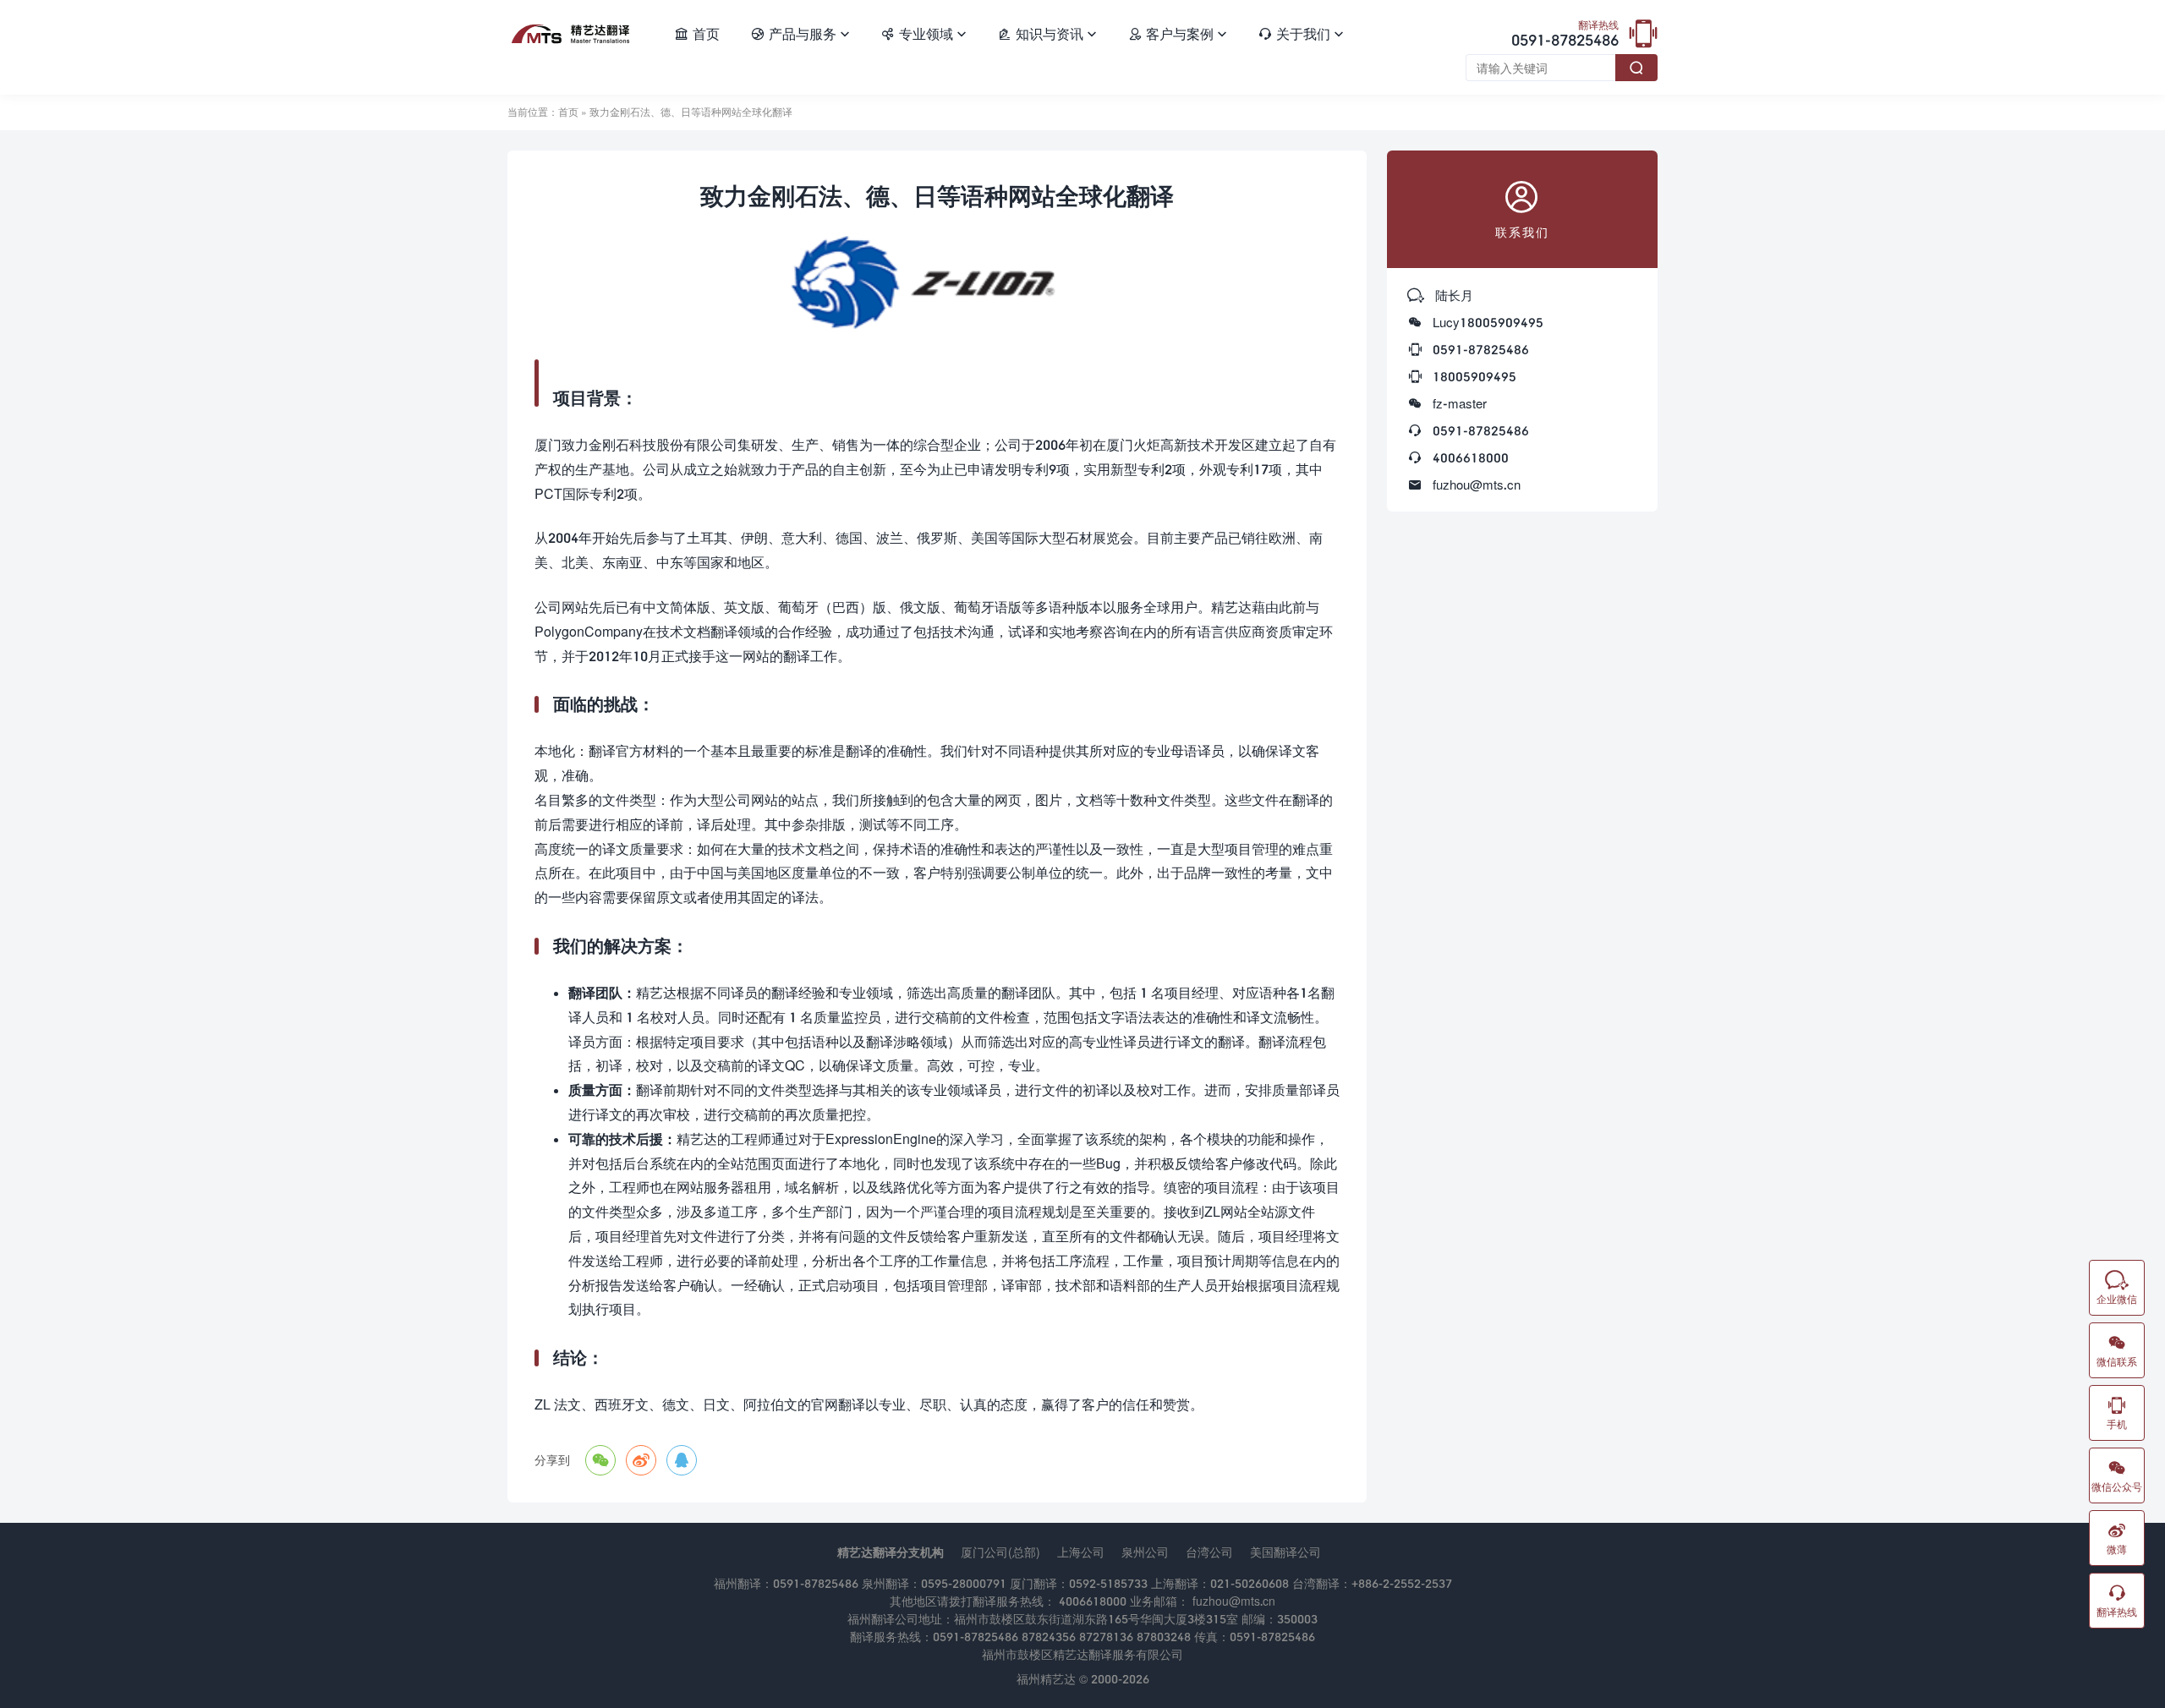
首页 (697, 33)
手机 (2117, 1413)
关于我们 (1301, 33)
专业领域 (924, 33)
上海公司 (1081, 1552)
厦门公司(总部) (1000, 1552)
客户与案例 (1177, 33)
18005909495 (1474, 376)
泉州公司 (1145, 1552)
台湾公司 (1209, 1552)
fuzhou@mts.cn (1477, 484)
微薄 (2117, 1538)
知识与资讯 (1047, 33)
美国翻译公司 (1285, 1552)
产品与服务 (800, 33)
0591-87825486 (1565, 35)
